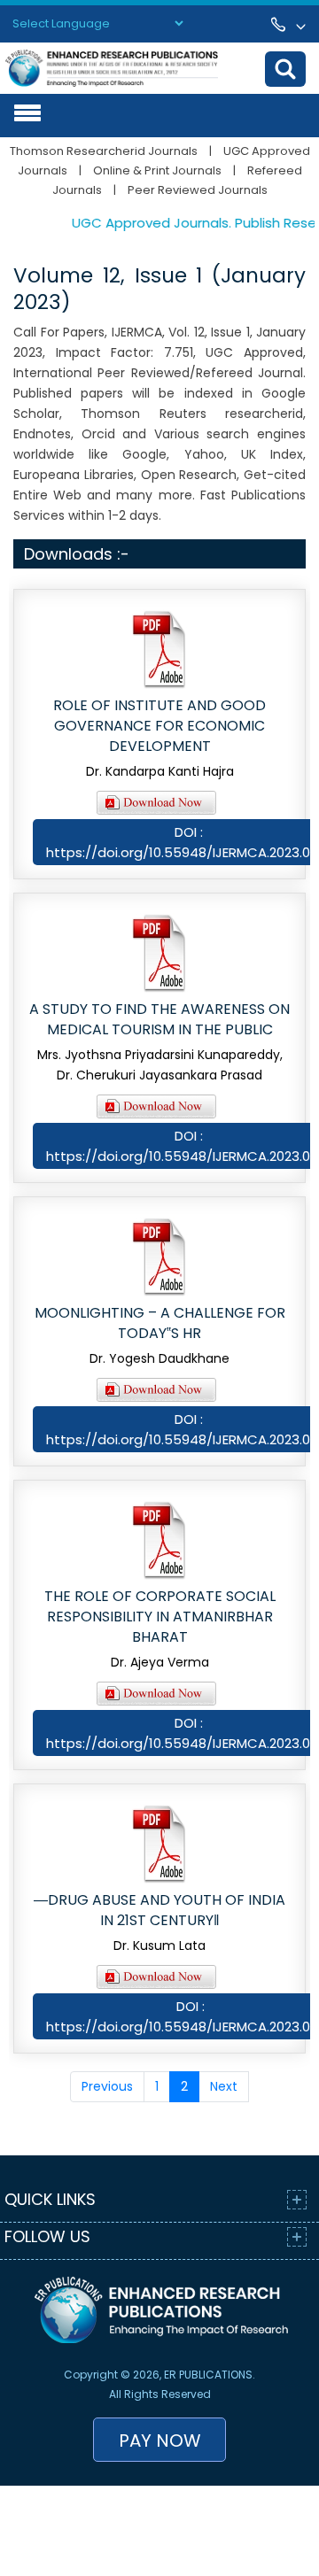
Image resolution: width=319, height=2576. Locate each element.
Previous (107, 2086)
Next (224, 2086)
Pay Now (160, 2441)
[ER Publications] (112, 67)
